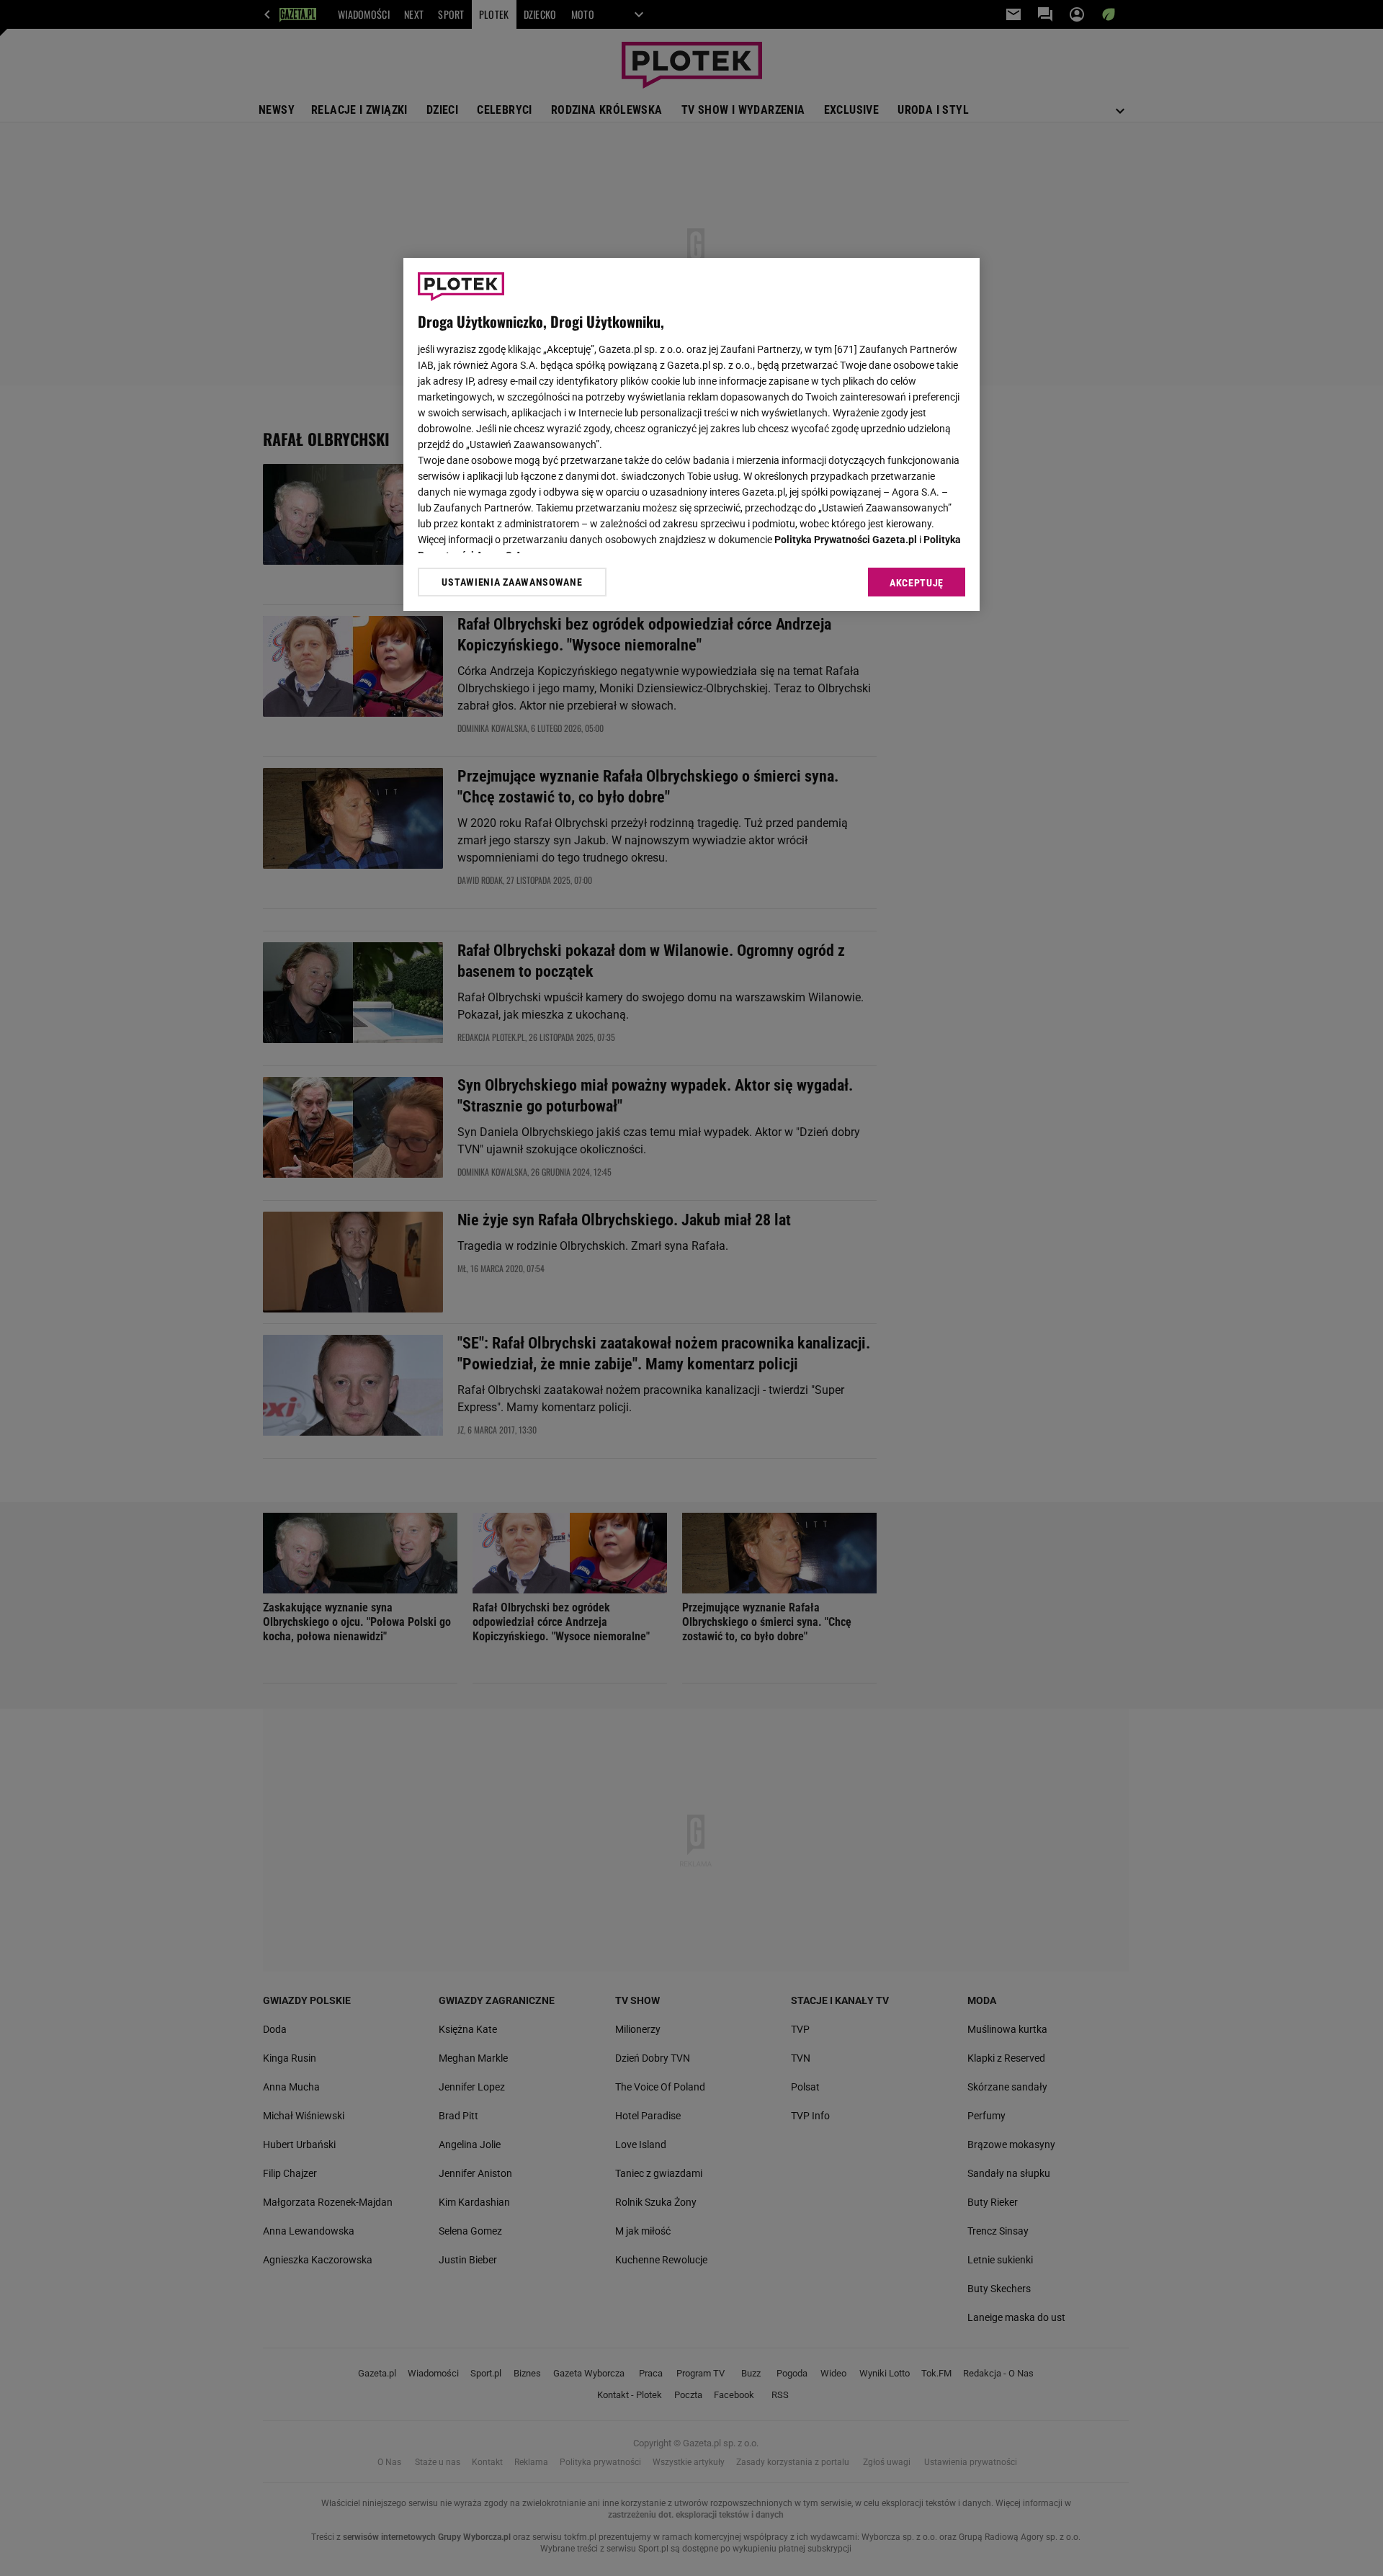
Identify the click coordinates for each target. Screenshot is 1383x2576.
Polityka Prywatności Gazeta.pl (846, 540)
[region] (691, 434)
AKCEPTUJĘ (917, 583)
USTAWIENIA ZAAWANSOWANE (512, 582)
